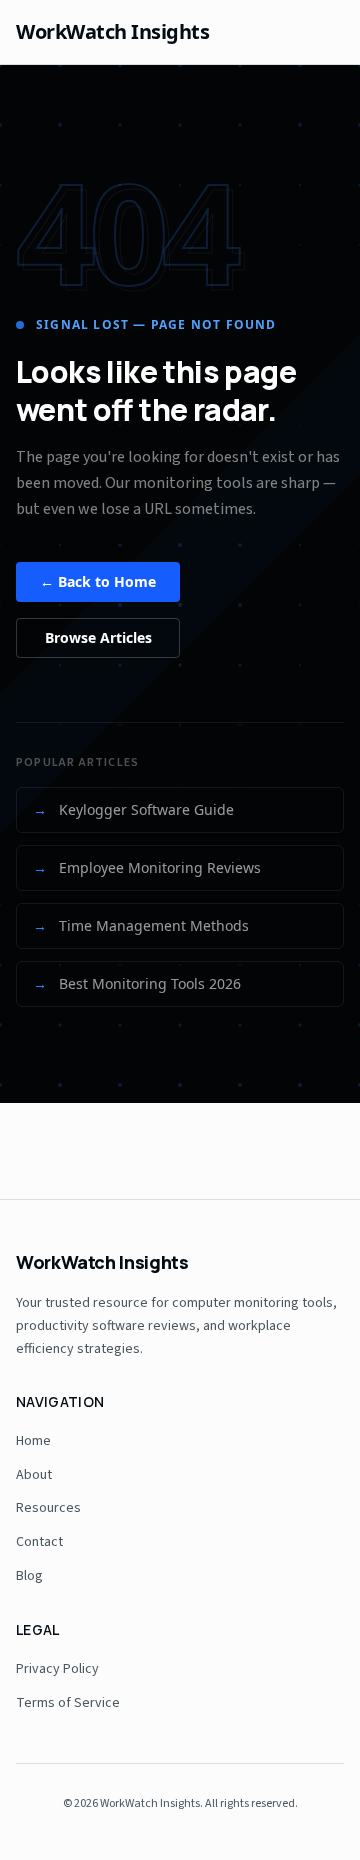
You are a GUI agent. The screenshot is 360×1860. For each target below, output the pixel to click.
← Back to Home (98, 581)
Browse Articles (98, 637)
